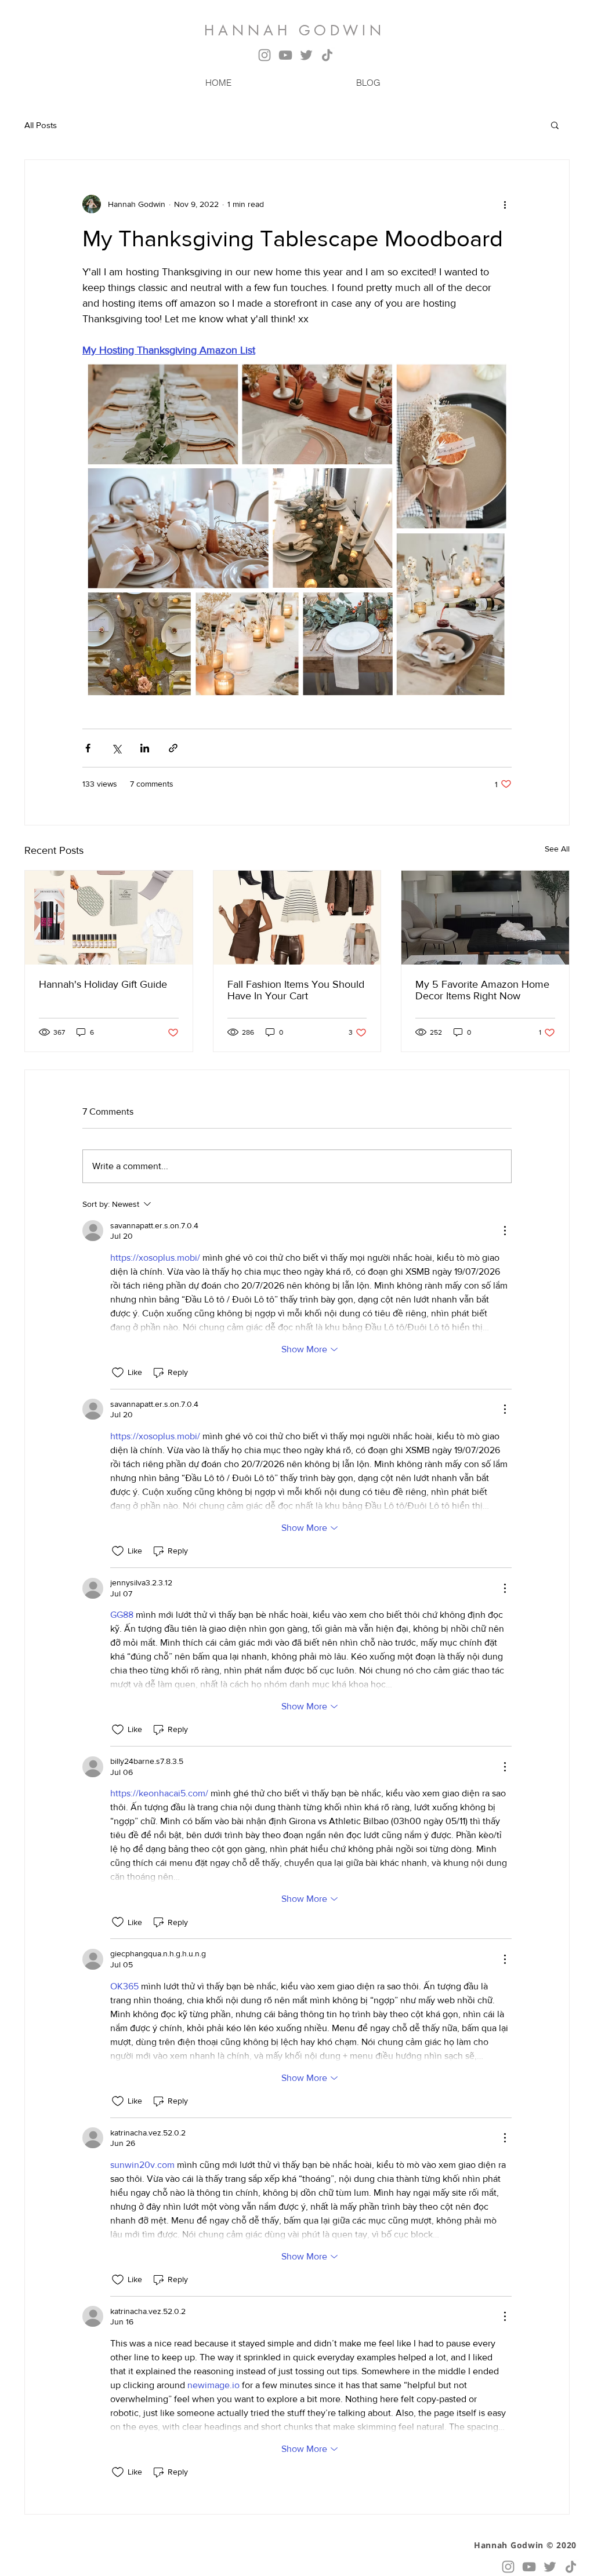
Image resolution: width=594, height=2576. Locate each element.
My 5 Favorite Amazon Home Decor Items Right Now (482, 990)
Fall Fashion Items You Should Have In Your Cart (296, 990)
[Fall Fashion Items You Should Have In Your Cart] (297, 918)
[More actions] (505, 204)
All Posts (41, 125)
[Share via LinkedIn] (145, 748)
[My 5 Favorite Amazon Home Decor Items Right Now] (485, 918)
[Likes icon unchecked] (118, 1373)
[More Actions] (505, 1231)
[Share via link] (173, 748)
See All (557, 849)
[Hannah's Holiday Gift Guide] (109, 918)
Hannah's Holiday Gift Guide (103, 984)
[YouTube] (285, 55)
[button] (555, 125)
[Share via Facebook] (88, 748)
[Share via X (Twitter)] (116, 748)
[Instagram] (265, 55)
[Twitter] (306, 55)
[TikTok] (327, 55)
